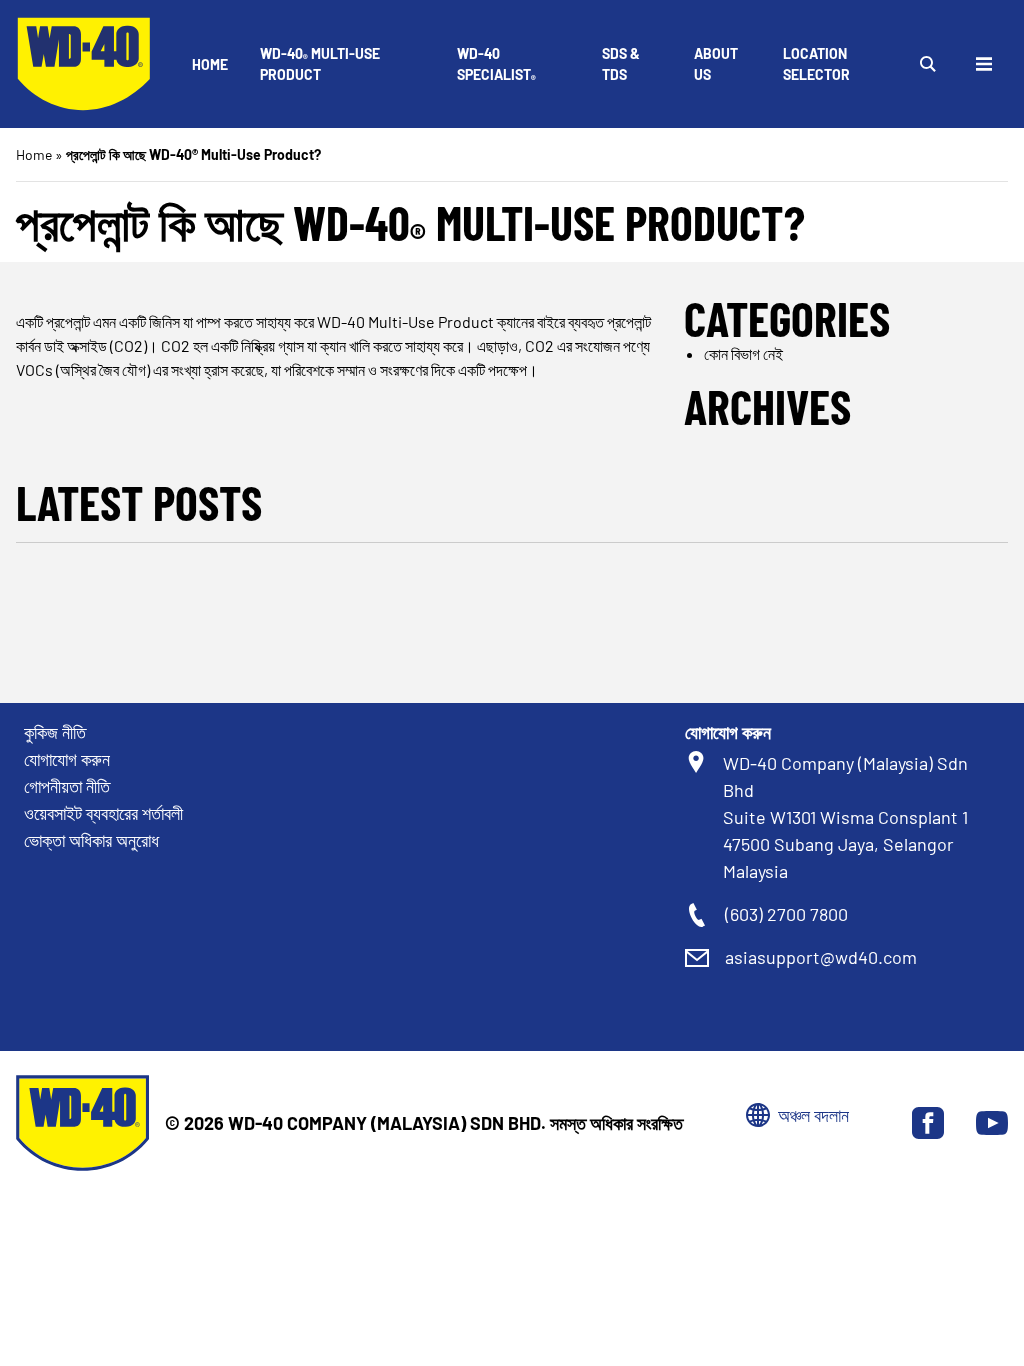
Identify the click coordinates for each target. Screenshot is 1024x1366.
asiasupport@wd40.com (821, 957)
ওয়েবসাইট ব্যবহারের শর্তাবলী (103, 813)
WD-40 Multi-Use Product (320, 64)
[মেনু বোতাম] (984, 64)
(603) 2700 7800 (786, 914)
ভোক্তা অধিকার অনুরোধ (91, 840)
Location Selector (816, 64)
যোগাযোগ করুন (67, 759)
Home (210, 64)
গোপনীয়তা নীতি (67, 786)
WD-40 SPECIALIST (496, 65)
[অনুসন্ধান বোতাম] (928, 64)
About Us (716, 64)
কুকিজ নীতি (55, 732)
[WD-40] (84, 64)
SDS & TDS (621, 64)
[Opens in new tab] (928, 1123)
